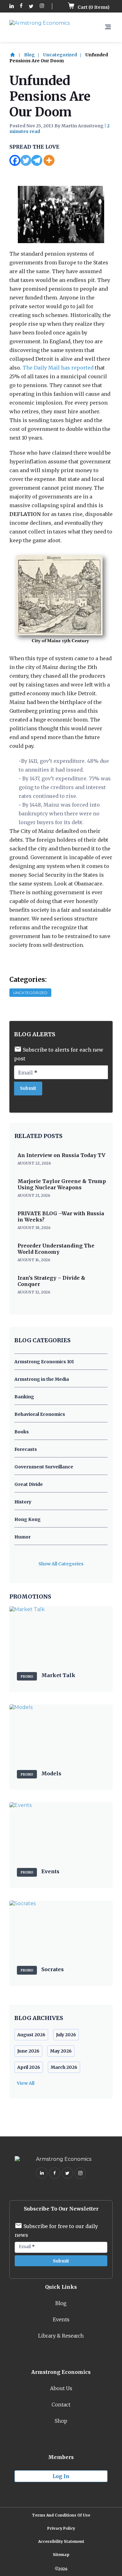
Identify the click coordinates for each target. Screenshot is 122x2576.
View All (26, 2083)
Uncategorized (60, 55)
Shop (61, 2421)
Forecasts (26, 1449)
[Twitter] (26, 160)
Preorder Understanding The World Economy (56, 1249)
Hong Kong (28, 1519)
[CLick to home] (16, 55)
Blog (29, 55)
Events (61, 2319)
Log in (61, 2476)
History (23, 1502)
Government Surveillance (44, 1467)
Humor (23, 1537)
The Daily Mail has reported (58, 368)
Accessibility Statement (61, 2541)
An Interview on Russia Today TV (61, 1155)
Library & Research (61, 2336)
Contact (61, 2405)
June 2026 (28, 2051)
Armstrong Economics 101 (44, 1362)
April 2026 (29, 2067)
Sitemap (61, 2555)
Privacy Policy (61, 2528)
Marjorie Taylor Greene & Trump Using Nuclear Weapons (62, 1184)
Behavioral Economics (40, 1414)
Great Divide (29, 1484)
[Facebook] (15, 160)
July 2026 (66, 2035)
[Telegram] (37, 160)
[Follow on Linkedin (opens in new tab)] (12, 6)
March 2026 (64, 2067)
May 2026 (61, 2051)
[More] (49, 160)
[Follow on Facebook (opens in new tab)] (21, 6)
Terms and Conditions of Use (61, 2515)
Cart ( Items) (93, 7)
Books (22, 1432)
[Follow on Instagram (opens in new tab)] (42, 6)
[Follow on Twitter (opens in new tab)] (31, 6)
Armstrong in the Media (42, 1379)
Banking (24, 1397)
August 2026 (31, 2035)
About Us (61, 2388)
